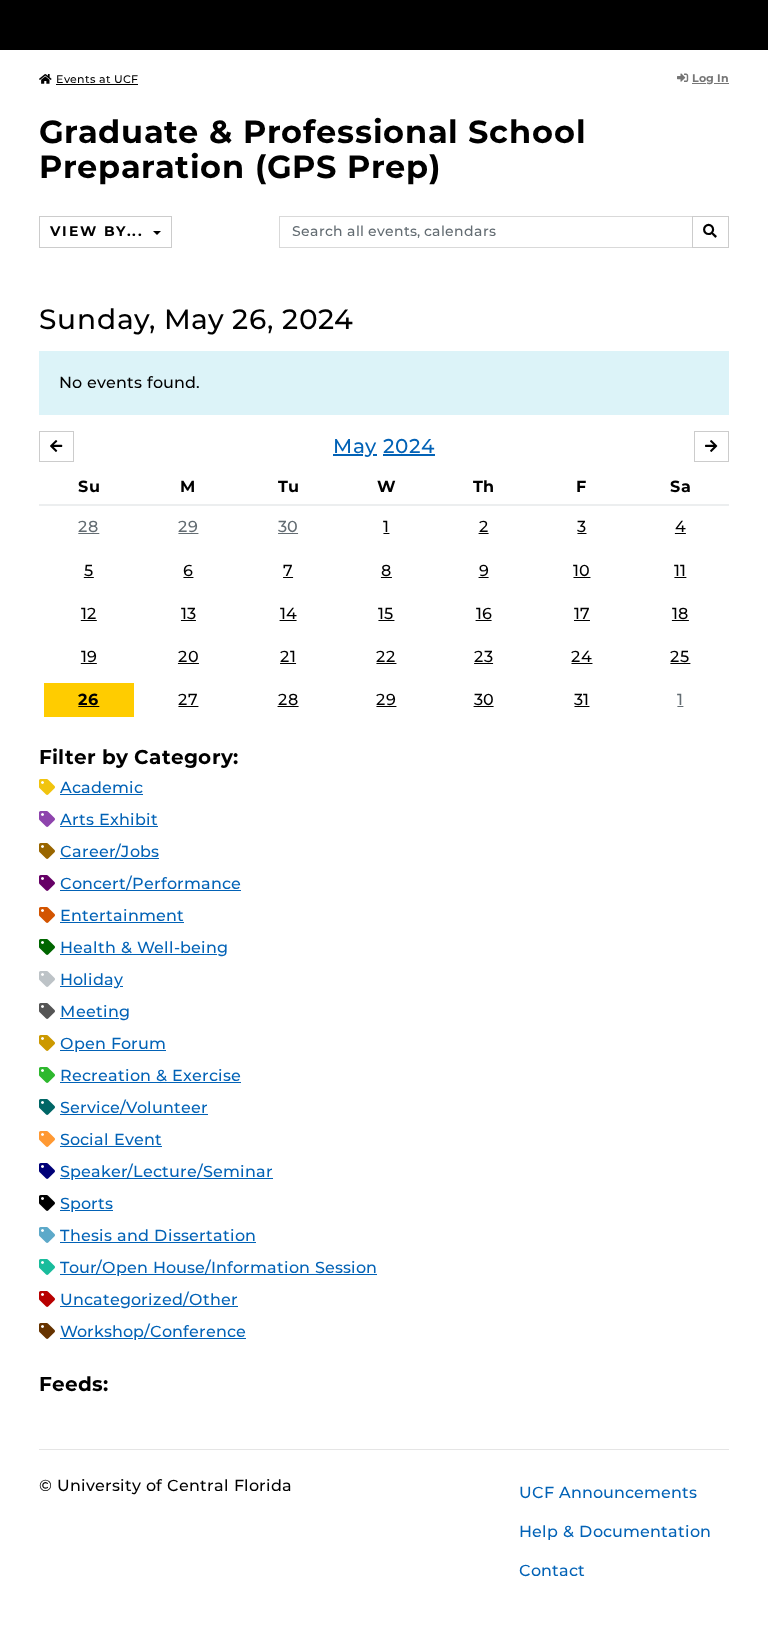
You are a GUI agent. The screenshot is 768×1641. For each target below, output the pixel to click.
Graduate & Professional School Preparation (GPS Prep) (312, 149)
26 (88, 699)
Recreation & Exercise (150, 1075)
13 (188, 613)
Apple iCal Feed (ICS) (134, 1384)
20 (188, 656)
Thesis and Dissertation (158, 1235)
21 (288, 656)
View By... (99, 231)
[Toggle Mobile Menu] (724, 23)
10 (581, 570)
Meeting (95, 1011)
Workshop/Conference (153, 1331)
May (355, 446)
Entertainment (122, 915)
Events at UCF (97, 79)
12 (89, 613)
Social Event (111, 1139)
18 (680, 613)
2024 (409, 446)
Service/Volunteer (134, 1107)
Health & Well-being (144, 947)
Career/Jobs (109, 851)
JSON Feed (270, 1384)
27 (188, 699)
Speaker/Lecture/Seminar (166, 1171)
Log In (710, 78)
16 (484, 613)
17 (582, 613)
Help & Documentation (615, 1531)
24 (581, 656)
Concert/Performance (150, 883)
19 (89, 656)
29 (188, 526)
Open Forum (113, 1043)
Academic (101, 787)
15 (386, 613)
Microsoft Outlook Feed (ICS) (168, 1384)
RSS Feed (202, 1384)
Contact (552, 1570)
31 (581, 699)
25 (680, 656)
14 (288, 613)
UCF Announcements (608, 1492)
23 (483, 656)
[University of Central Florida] (172, 24)
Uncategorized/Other (149, 1299)
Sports (86, 1203)
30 (288, 526)
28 (88, 526)
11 (680, 570)
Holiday (91, 979)
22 (386, 656)
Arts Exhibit (109, 819)
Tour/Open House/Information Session (218, 1267)
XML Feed (236, 1384)
